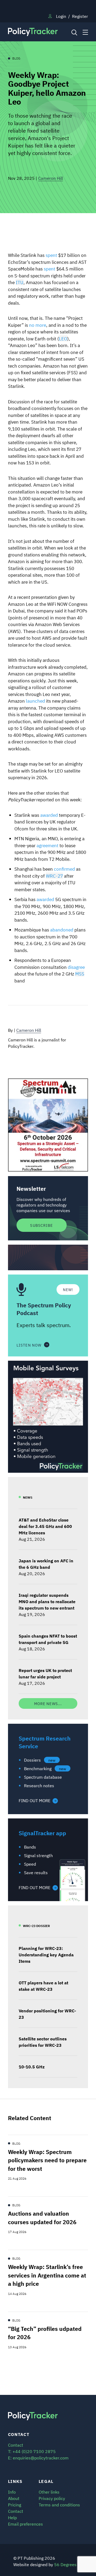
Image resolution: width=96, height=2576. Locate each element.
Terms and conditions (59, 2505)
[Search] (74, 32)
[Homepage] (38, 32)
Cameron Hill (51, 178)
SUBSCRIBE (41, 1225)
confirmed (64, 869)
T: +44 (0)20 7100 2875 (32, 2451)
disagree (76, 967)
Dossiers (40, 1760)
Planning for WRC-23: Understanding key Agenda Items (46, 1954)
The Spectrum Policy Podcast (44, 1309)
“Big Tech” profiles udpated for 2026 (45, 2333)
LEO (63, 338)
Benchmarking (45, 1768)
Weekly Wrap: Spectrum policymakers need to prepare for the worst (47, 2160)
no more (38, 325)
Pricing (15, 2505)
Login (61, 16)
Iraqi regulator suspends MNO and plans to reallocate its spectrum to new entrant (47, 1601)
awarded (49, 815)
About (14, 2498)
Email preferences (25, 2524)
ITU (20, 282)
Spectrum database (43, 1777)
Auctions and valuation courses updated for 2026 (42, 2217)
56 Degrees (65, 2564)
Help (12, 2517)
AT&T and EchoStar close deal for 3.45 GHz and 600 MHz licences (45, 1526)
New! (68, 1289)
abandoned (61, 929)
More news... (48, 1703)
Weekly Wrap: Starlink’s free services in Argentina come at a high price (47, 2275)
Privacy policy (52, 2498)
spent (51, 255)
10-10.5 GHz (32, 2067)
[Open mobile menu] (85, 32)
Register (80, 16)
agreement (47, 845)
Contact (16, 2511)
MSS (80, 974)
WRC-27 (54, 876)
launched (35, 701)
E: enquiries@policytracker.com (38, 2458)
